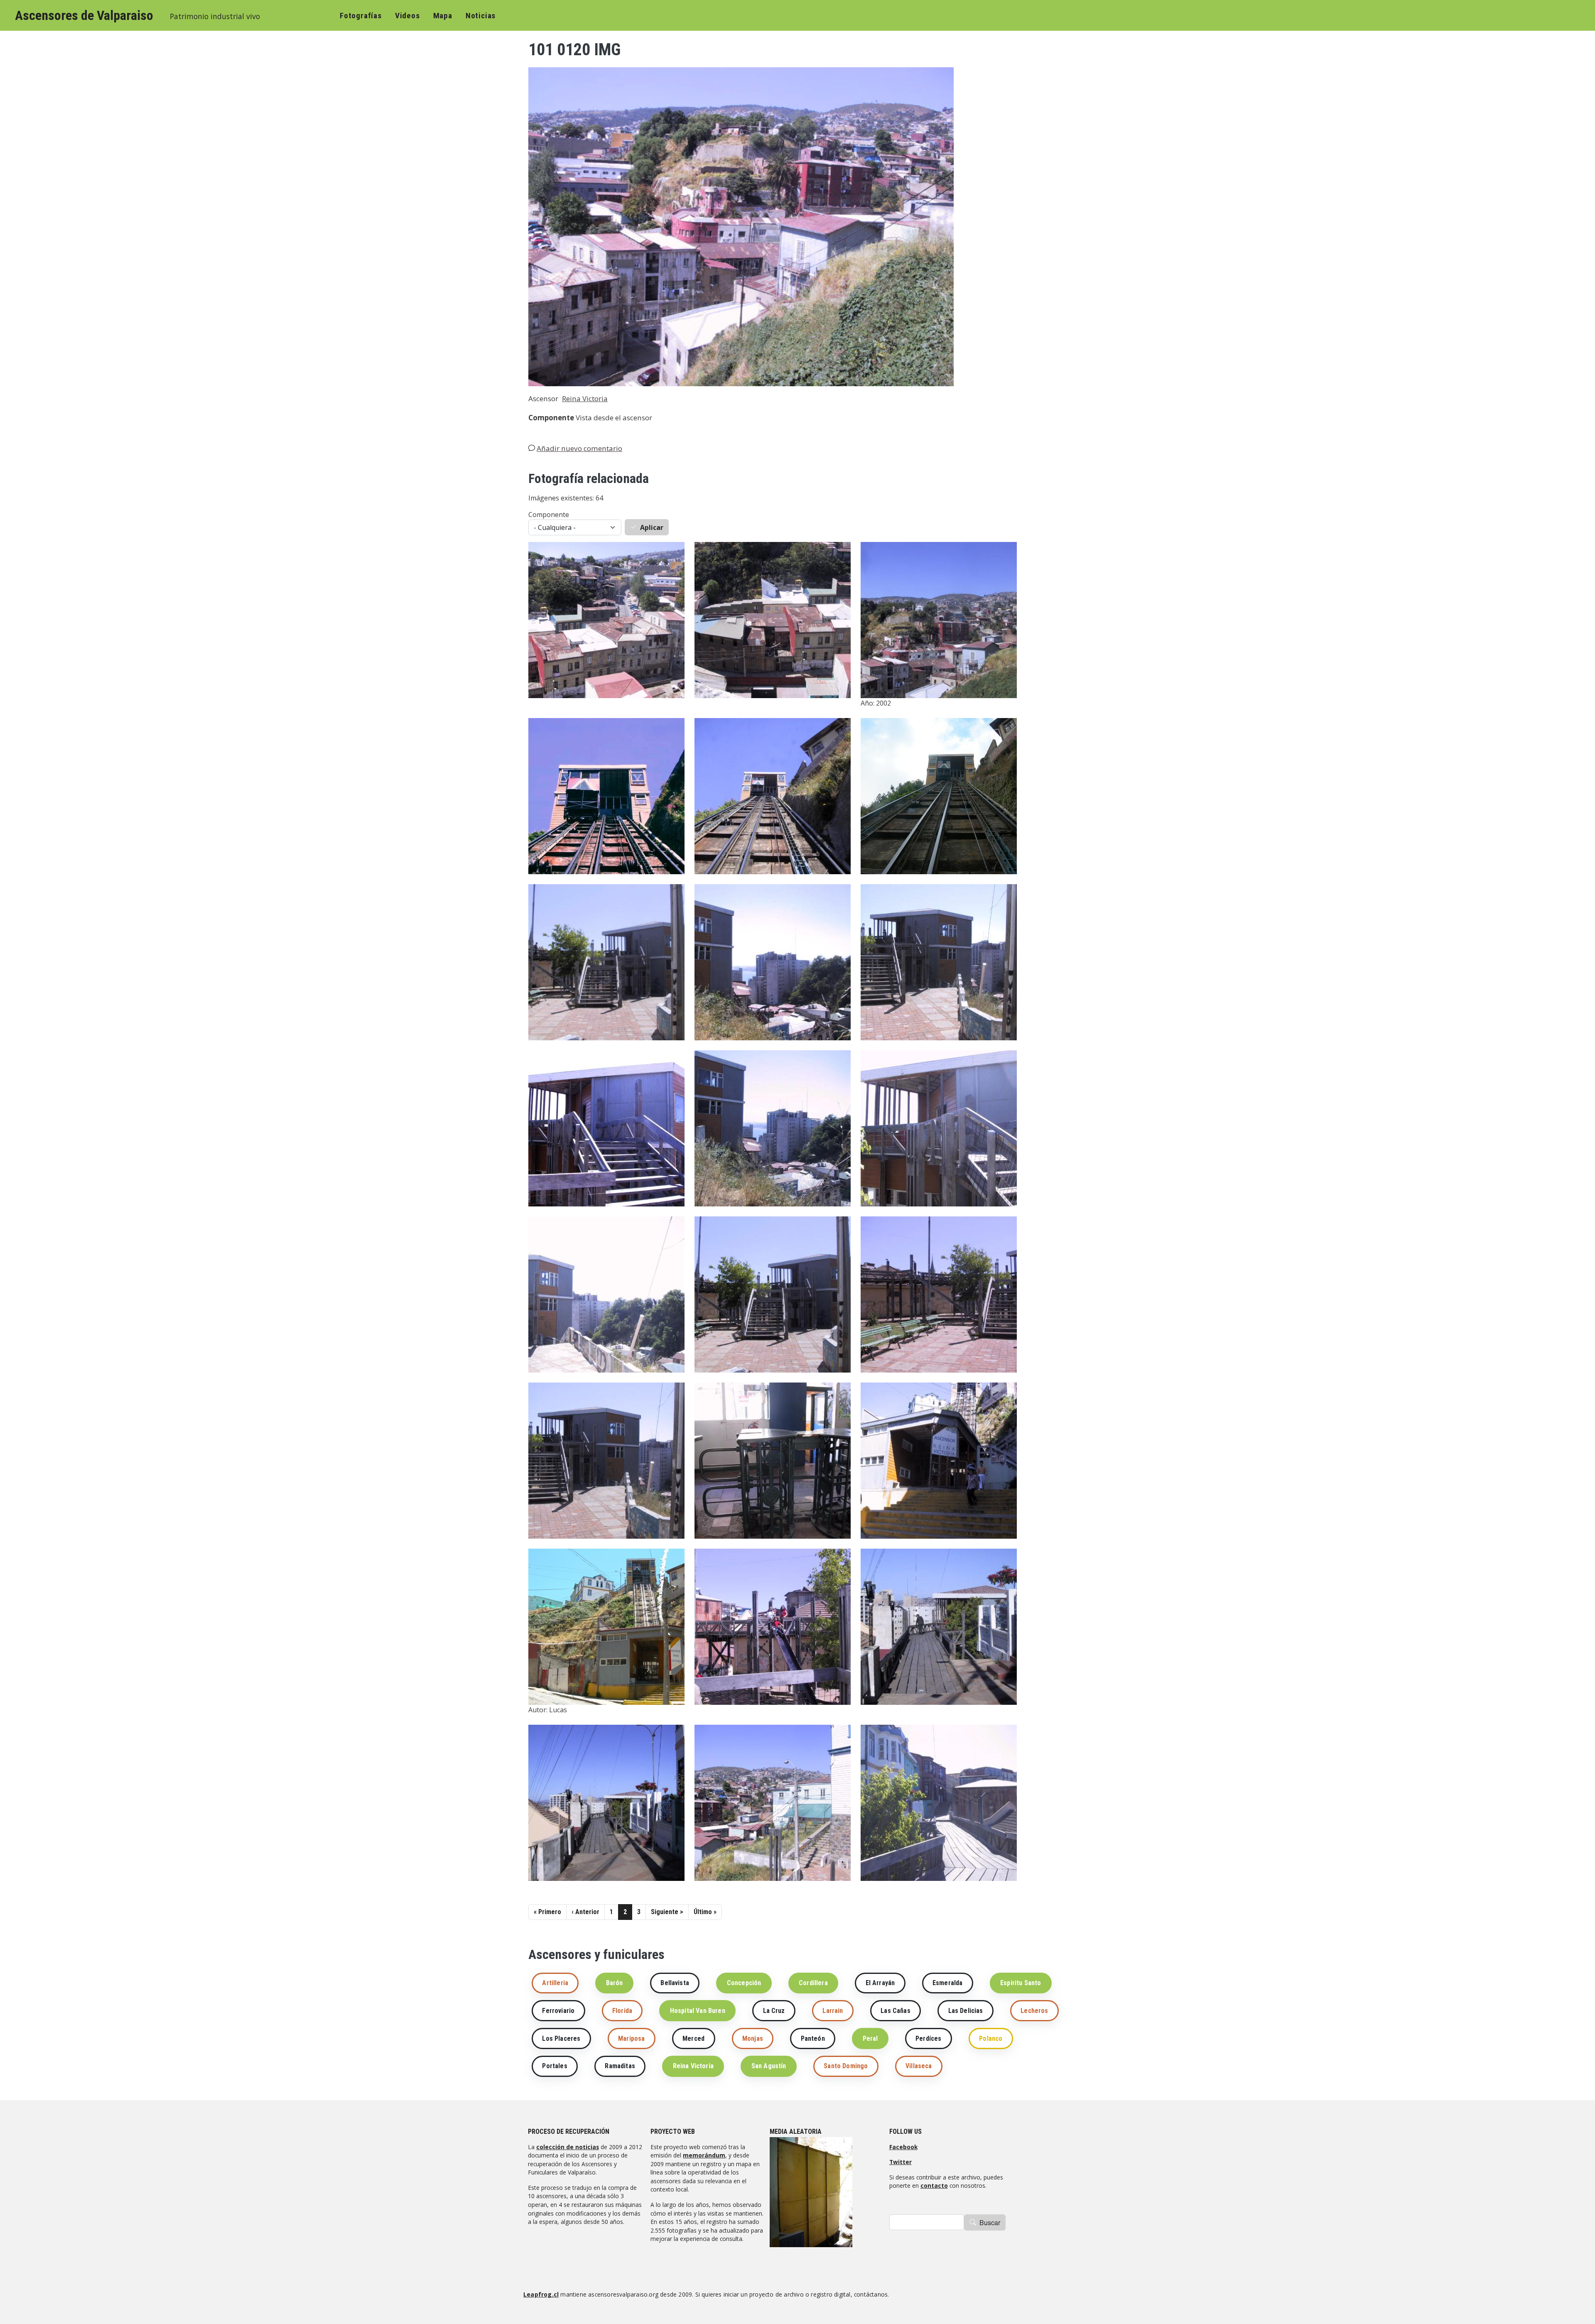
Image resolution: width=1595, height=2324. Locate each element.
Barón (615, 1983)
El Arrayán (880, 1983)
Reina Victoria (585, 398)
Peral (870, 2038)
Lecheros (1034, 2011)
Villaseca (919, 2066)
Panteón (813, 2038)
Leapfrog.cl (541, 2294)
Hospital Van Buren (698, 2011)
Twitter (901, 2162)
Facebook (903, 2147)
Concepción (744, 1983)
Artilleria (555, 1983)
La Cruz (774, 2011)
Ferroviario (558, 2011)
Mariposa (631, 2038)
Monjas (753, 2038)
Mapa (443, 16)
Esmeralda (947, 1983)
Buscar (990, 2222)
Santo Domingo (846, 2066)
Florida (622, 2011)
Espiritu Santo (1021, 1983)
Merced (693, 2038)
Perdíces (928, 2038)
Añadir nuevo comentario (579, 448)
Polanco (991, 2038)
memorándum (704, 2155)
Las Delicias (966, 2011)
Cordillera (813, 1983)
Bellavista (675, 1983)
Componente (549, 515)
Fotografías (361, 16)
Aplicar (652, 527)
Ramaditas (620, 2066)
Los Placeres (561, 2038)
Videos (407, 16)
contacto (934, 2185)
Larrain (833, 2011)
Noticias (481, 16)
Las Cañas (895, 2011)
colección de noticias (568, 2147)
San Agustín (769, 2066)
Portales (555, 2066)
